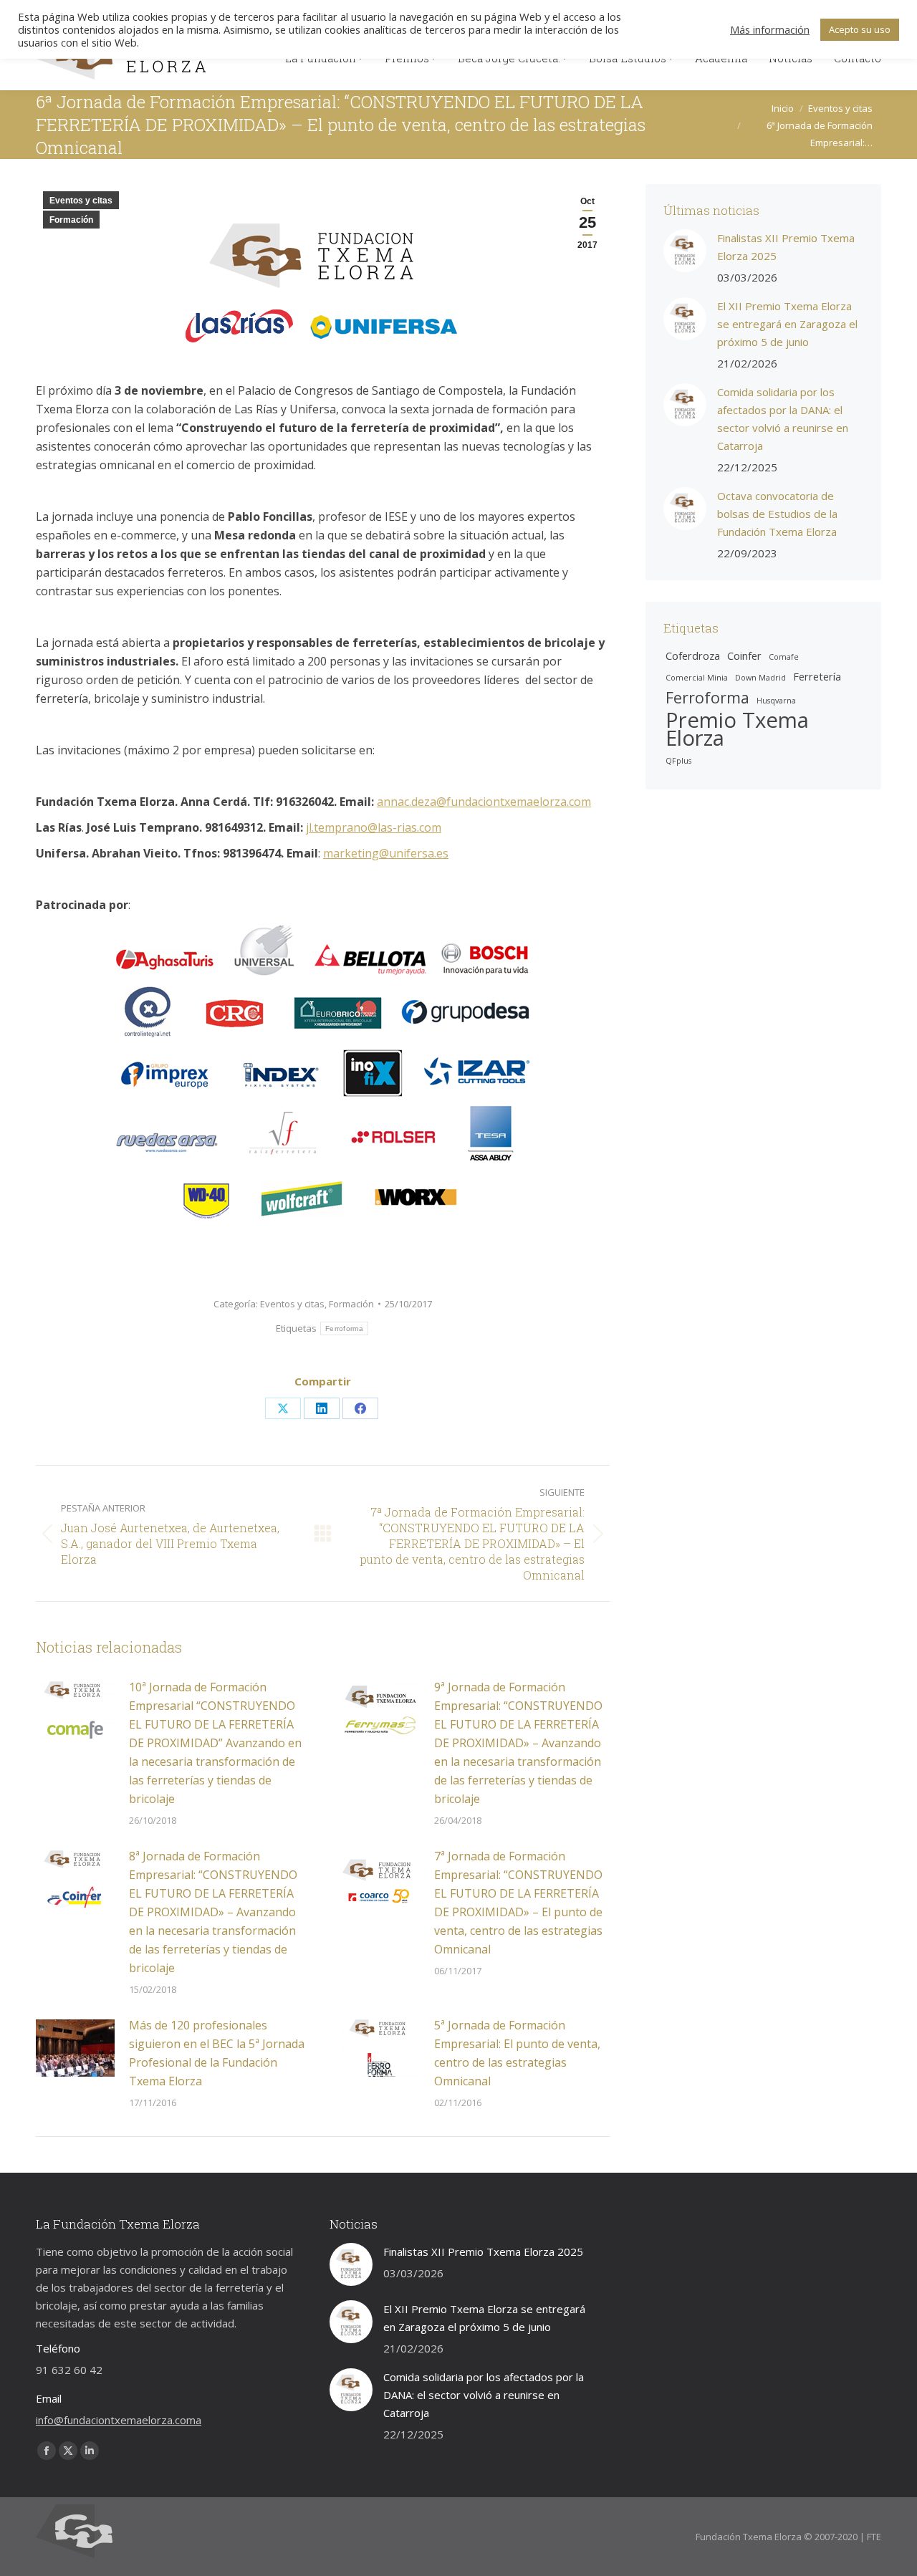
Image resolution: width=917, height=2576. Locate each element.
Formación (71, 220)
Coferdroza (693, 655)
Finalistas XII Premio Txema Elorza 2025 (786, 247)
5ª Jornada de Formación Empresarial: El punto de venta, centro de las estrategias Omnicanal (517, 2053)
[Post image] (75, 1710)
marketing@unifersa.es (386, 853)
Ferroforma (344, 1328)
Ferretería (817, 676)
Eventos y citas (81, 201)
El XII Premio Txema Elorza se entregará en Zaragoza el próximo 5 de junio (787, 324)
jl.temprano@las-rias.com (374, 827)
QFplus (678, 761)
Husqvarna (776, 701)
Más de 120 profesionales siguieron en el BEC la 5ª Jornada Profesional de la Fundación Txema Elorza (217, 2053)
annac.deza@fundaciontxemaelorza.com (484, 802)
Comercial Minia (697, 678)
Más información (770, 29)
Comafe (784, 657)
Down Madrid (760, 678)
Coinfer (744, 655)
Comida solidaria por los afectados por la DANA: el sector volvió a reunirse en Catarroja (783, 419)
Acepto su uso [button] (860, 29)
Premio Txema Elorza (737, 729)
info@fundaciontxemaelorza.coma (119, 2420)
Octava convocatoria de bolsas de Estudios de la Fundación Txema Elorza (777, 514)
